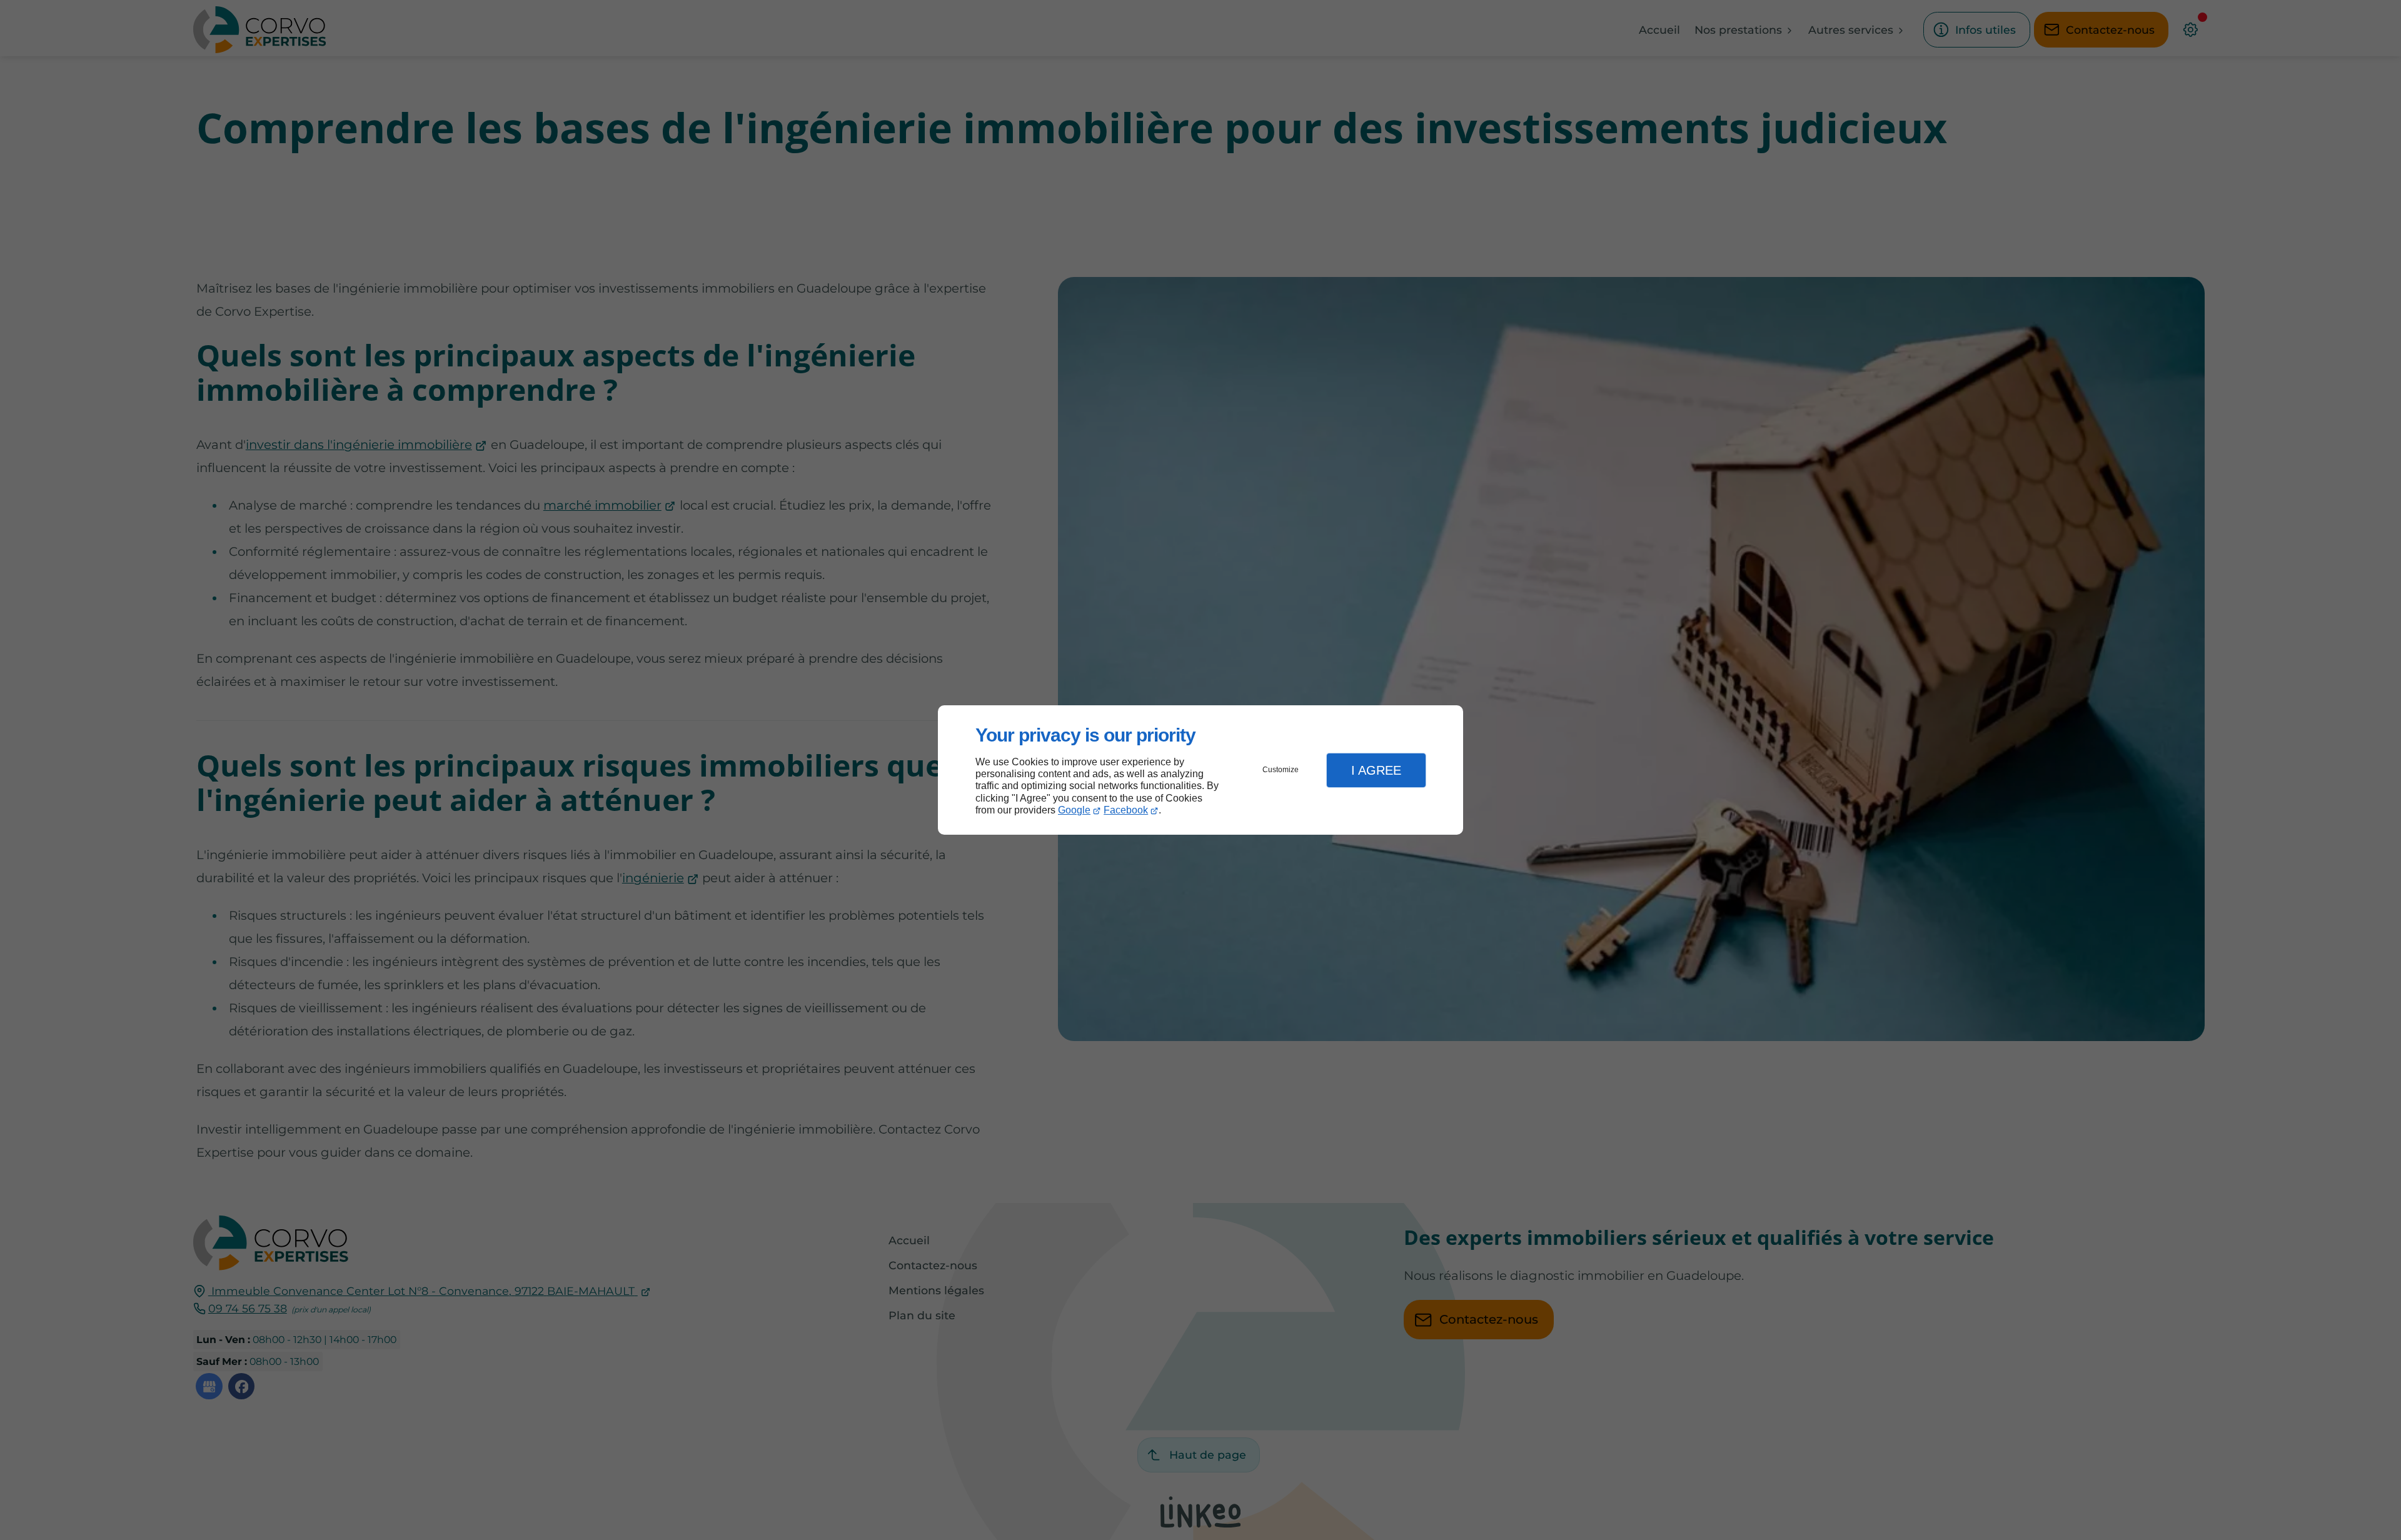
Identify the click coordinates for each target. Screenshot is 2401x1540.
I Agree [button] (1376, 770)
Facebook (1126, 810)
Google (1074, 810)
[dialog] (1200, 770)
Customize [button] (1281, 770)
